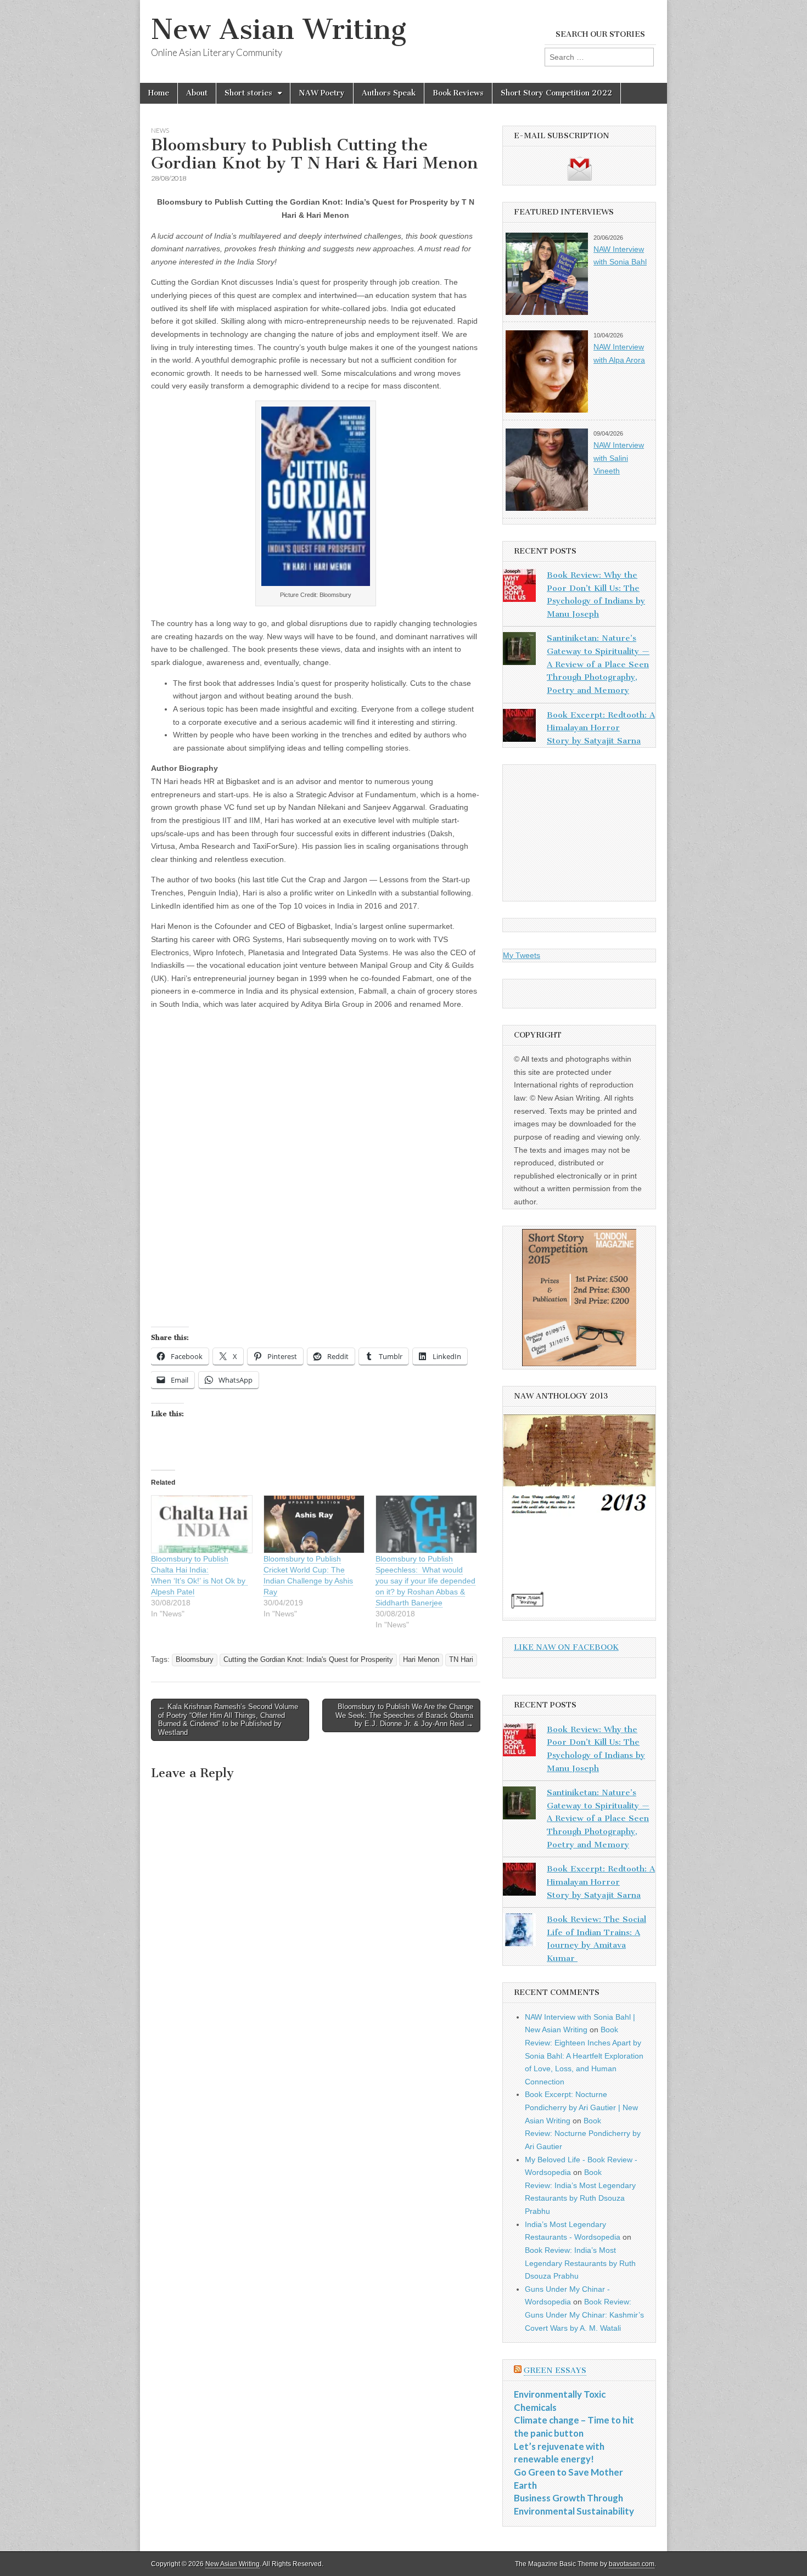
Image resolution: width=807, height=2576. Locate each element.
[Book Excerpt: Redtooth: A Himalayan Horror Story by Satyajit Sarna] (519, 728)
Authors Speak (389, 93)
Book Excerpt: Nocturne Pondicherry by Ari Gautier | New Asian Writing (581, 2107)
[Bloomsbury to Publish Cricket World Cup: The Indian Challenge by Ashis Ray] (314, 1524)
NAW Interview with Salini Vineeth (619, 458)
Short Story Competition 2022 (556, 93)
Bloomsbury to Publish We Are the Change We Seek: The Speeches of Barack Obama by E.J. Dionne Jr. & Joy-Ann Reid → (404, 1715)
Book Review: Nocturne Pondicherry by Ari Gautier (583, 2133)
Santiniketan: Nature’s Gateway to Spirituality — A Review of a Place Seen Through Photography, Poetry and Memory (598, 664)
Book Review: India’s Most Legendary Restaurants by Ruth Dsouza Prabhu (580, 2263)
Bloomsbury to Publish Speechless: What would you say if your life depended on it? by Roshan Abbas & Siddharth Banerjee (425, 1581)
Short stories (248, 93)
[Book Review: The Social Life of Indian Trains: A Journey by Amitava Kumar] (519, 1932)
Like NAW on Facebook (566, 1647)
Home (159, 93)
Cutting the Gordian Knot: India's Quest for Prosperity (308, 1660)
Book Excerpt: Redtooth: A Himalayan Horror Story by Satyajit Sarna (601, 728)
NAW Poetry (322, 93)
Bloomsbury (195, 1660)
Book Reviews (458, 93)
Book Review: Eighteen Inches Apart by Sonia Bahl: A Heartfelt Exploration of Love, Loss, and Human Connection (584, 2056)
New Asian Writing (279, 29)
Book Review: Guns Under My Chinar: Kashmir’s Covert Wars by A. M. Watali (584, 2315)
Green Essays (555, 2371)
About (197, 93)
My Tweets (522, 955)
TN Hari (461, 1660)
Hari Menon (421, 1660)
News (160, 130)
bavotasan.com (632, 2564)
